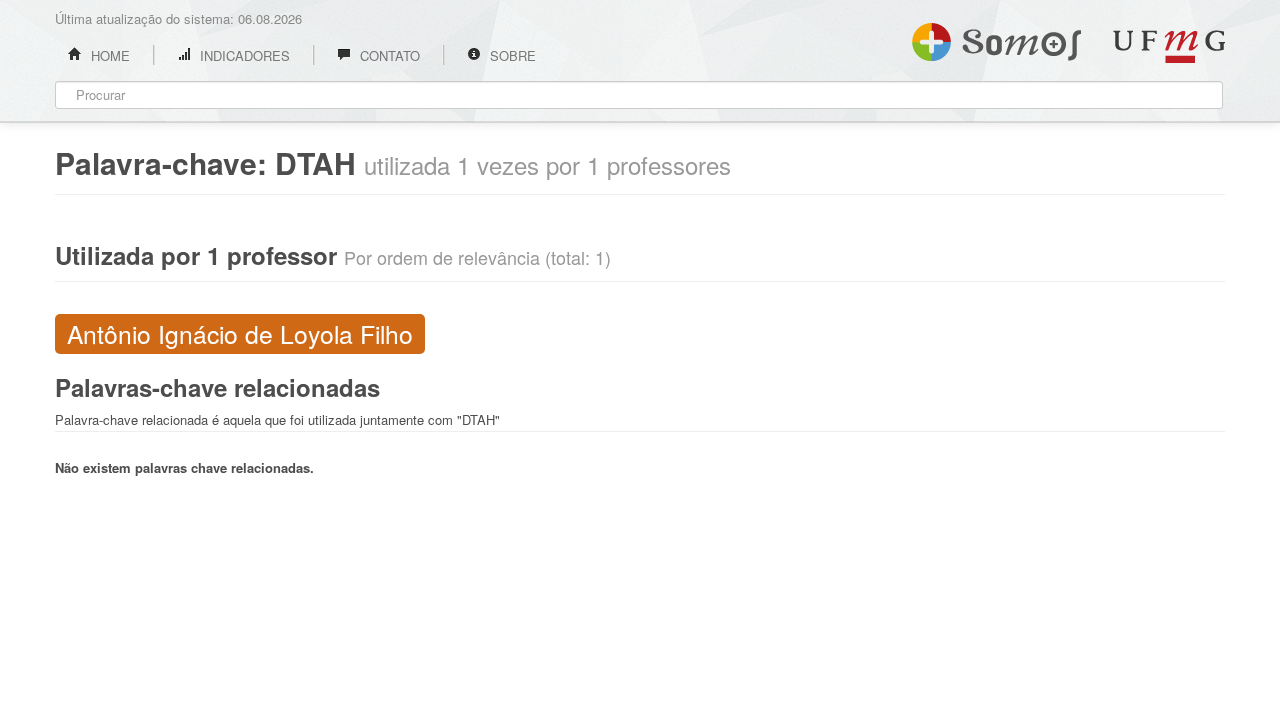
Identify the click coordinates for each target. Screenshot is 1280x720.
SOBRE (511, 55)
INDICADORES (243, 55)
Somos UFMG (996, 38)
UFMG (1169, 46)
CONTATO (388, 55)
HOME (108, 55)
